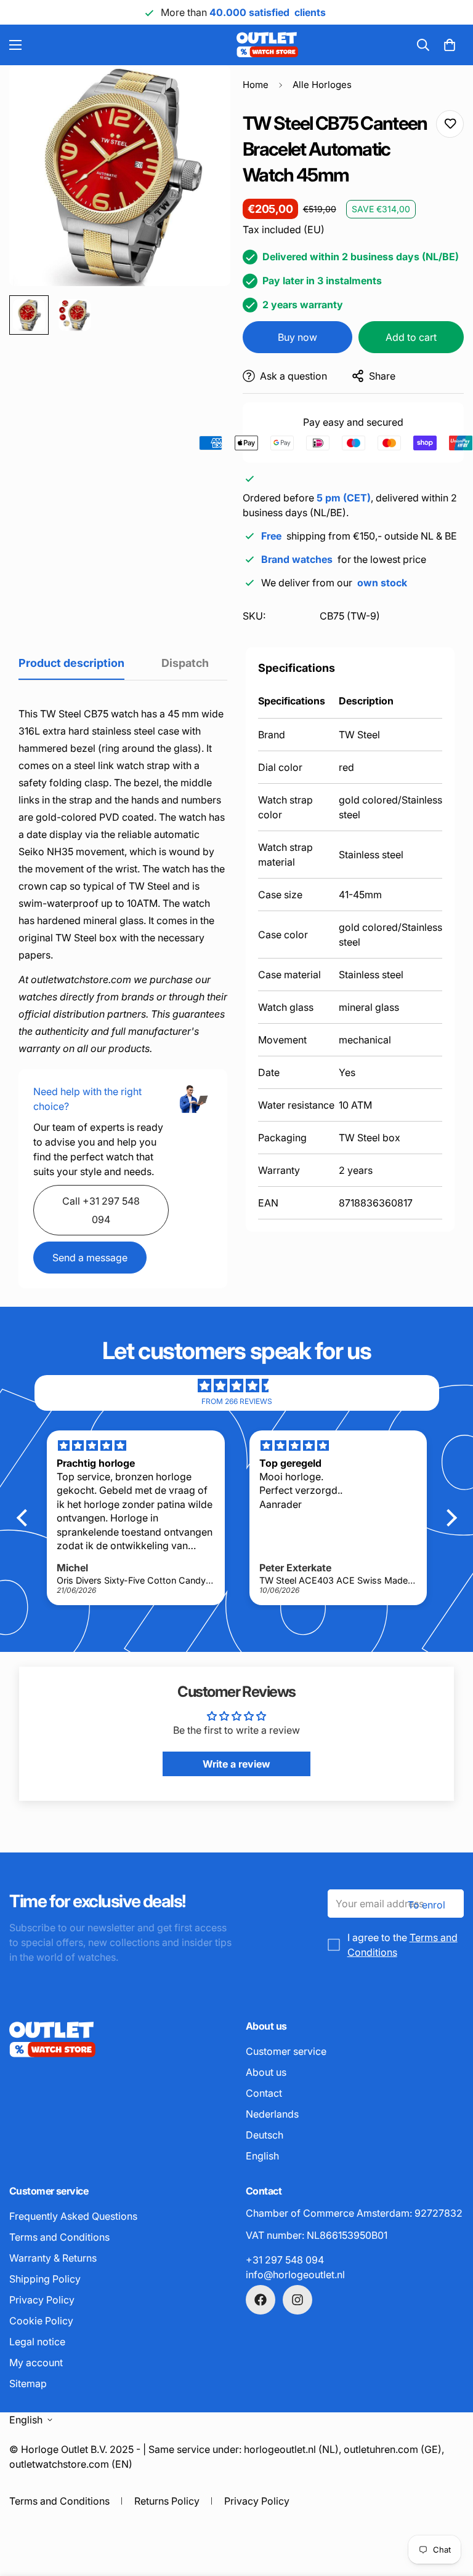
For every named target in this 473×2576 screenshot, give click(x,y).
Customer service (286, 2051)
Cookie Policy (41, 2321)
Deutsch (265, 2135)
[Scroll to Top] (449, 2509)
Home (256, 85)
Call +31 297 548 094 (101, 1210)
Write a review (236, 1764)
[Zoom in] (204, 91)
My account (36, 2363)
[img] (236, 1386)
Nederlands (272, 2114)
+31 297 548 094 (285, 2260)
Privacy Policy (42, 2300)
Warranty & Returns (53, 2258)
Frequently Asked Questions (73, 2216)
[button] (450, 45)
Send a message (90, 1258)
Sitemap (28, 2383)
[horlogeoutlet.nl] (183, 45)
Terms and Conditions (59, 2237)
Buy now (297, 337)
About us (266, 2072)
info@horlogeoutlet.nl (295, 2275)
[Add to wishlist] (450, 124)
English (262, 2156)
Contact (264, 2093)
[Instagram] (297, 2300)
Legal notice (37, 2342)
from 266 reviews (237, 1401)
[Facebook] (261, 2300)
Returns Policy (167, 2501)
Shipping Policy (45, 2279)
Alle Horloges (322, 85)
